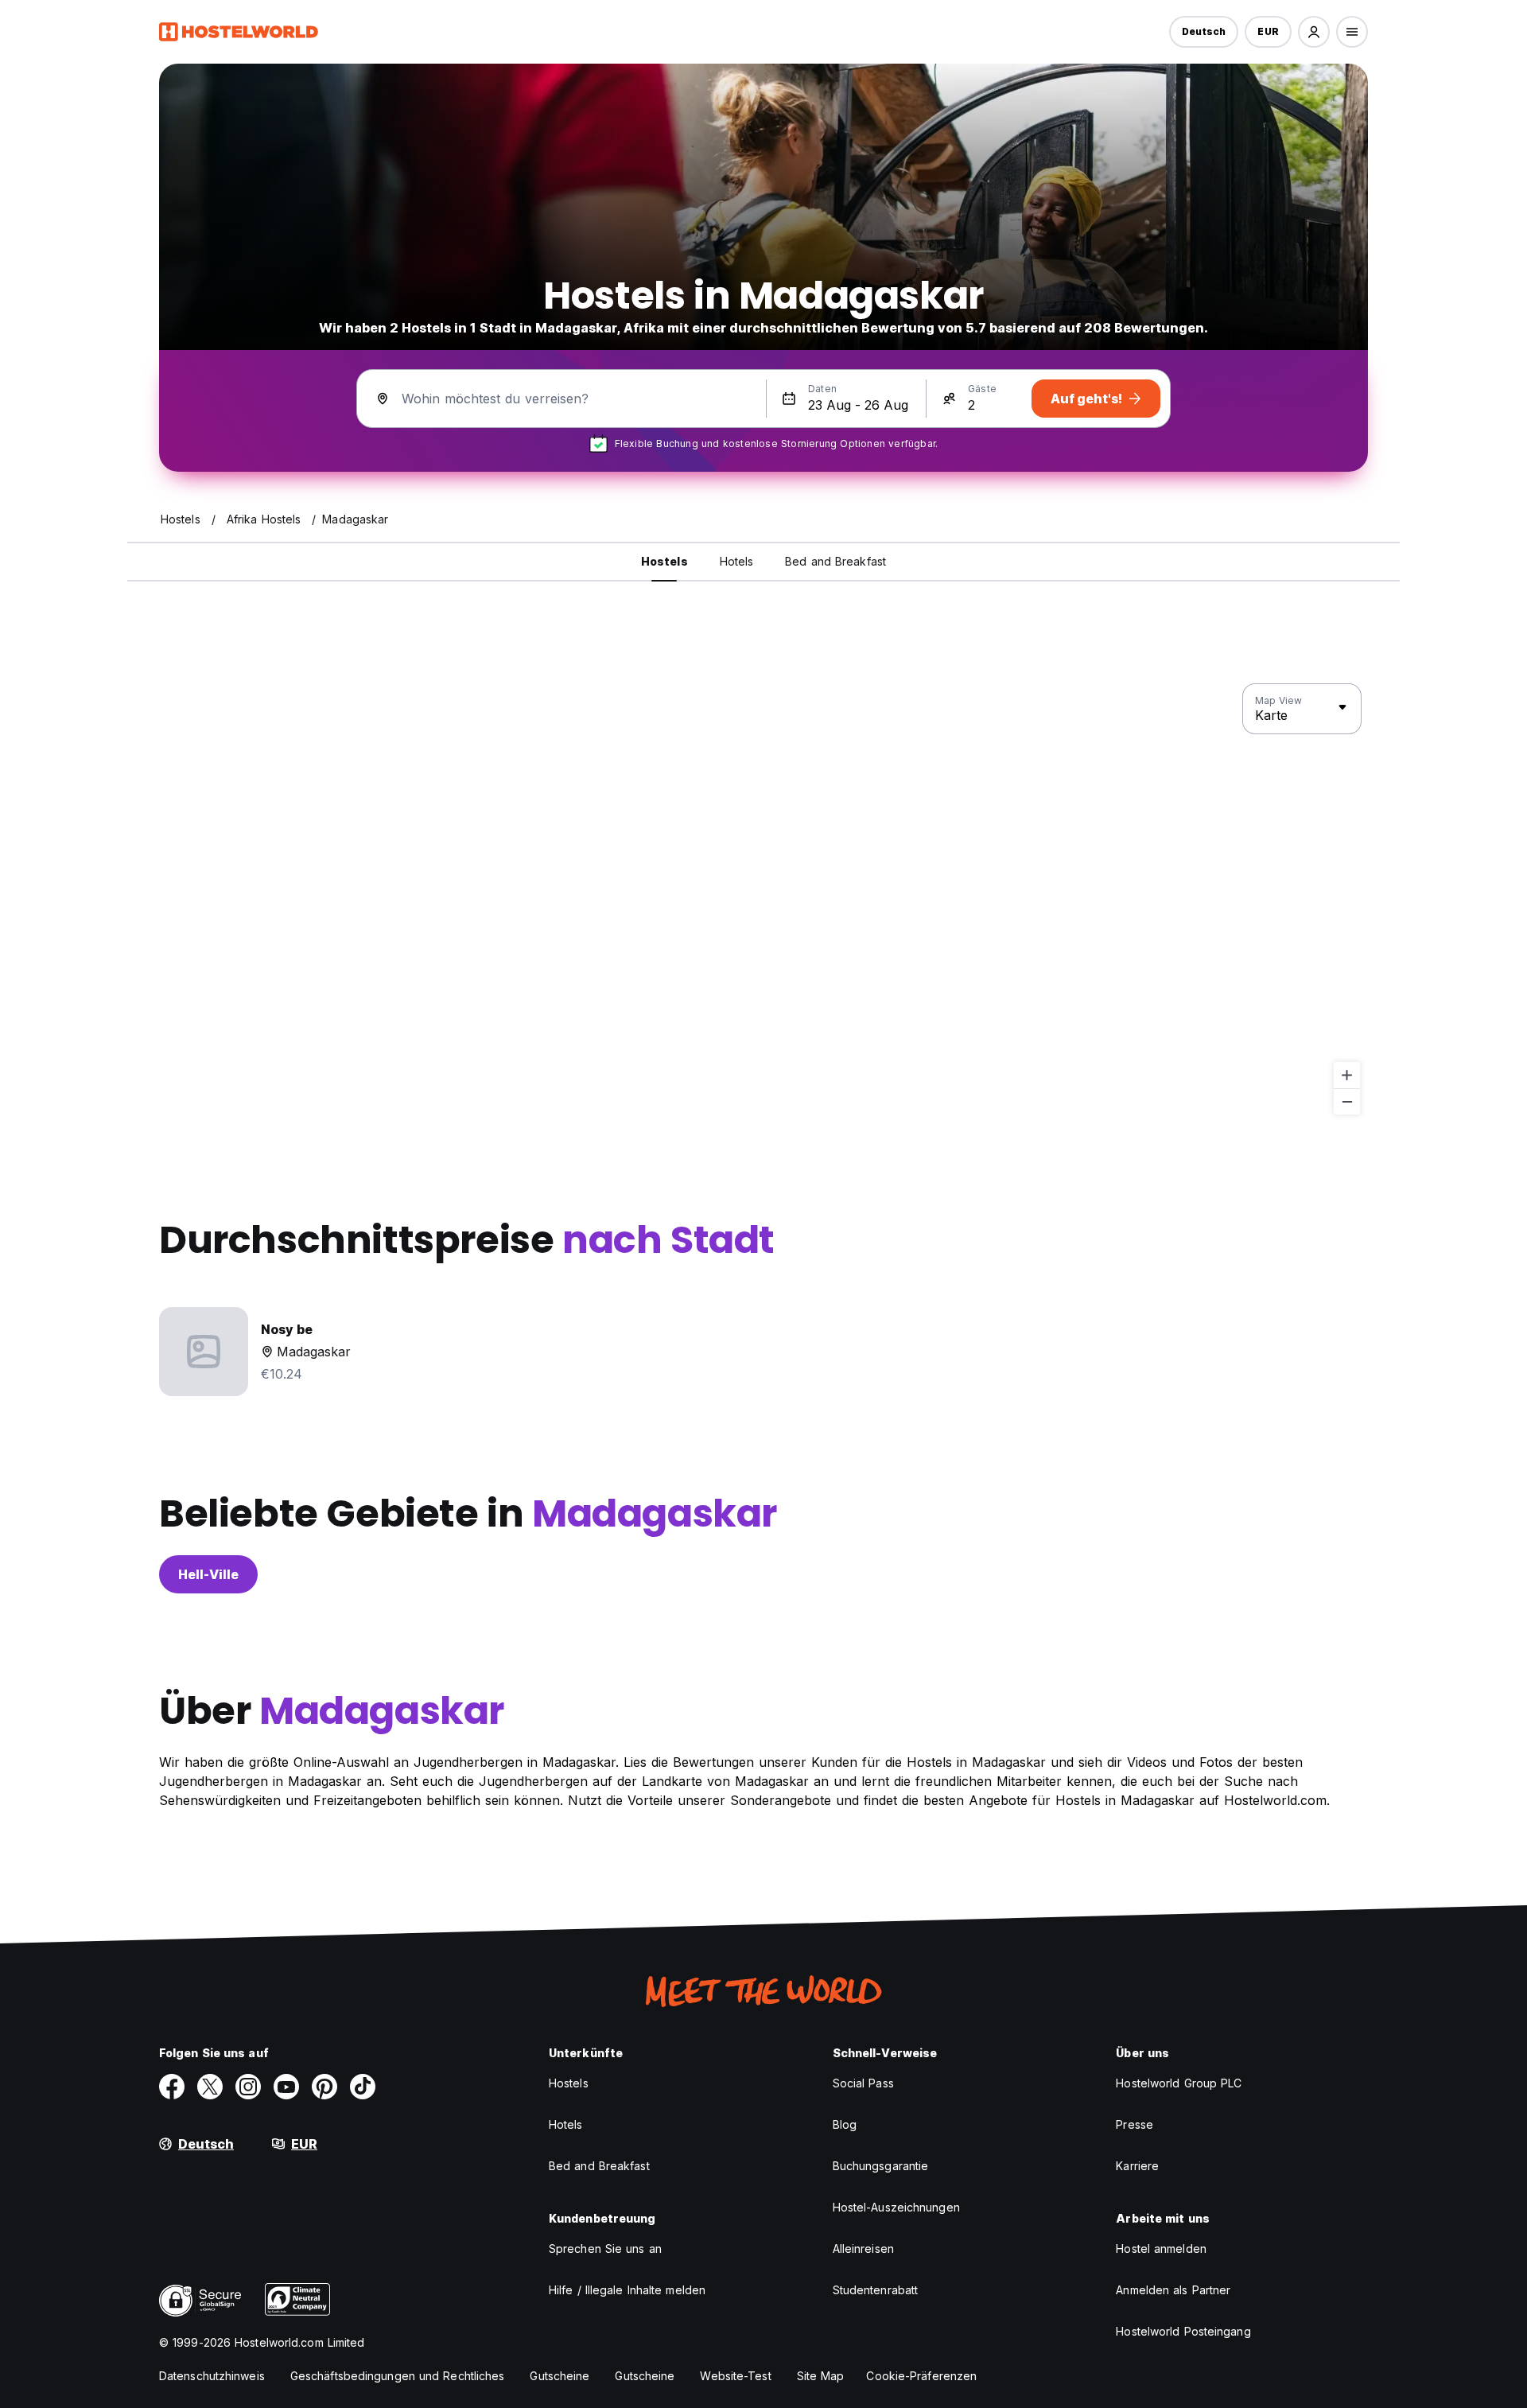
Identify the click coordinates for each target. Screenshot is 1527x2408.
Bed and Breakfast (599, 2166)
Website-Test (735, 2376)
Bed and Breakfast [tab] (835, 561)
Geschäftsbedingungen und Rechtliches (398, 2376)
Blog (845, 2124)
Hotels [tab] (737, 561)
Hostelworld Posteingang (1183, 2331)
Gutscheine (560, 2376)
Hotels (566, 2124)
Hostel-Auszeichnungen (896, 2207)
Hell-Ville (208, 1574)
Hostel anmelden (1161, 2249)
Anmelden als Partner (1173, 2290)
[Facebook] (172, 2087)
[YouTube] (286, 2087)
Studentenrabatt (876, 2290)
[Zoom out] (1347, 1101)
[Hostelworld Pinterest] (324, 2087)
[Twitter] (210, 2087)
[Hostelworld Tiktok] (363, 2087)
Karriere (1137, 2166)
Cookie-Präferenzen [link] (921, 2376)
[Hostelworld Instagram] (248, 2087)
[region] (763, 900)
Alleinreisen (863, 2249)
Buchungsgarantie (881, 2166)
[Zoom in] (1347, 1075)
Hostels (569, 2083)
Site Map (821, 2376)
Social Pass (863, 2083)
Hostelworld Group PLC (1179, 2083)
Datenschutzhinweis (212, 2376)
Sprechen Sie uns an (605, 2249)
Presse (1135, 2124)
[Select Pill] (1314, 32)
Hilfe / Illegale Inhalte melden (627, 2290)
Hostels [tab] (664, 561)
